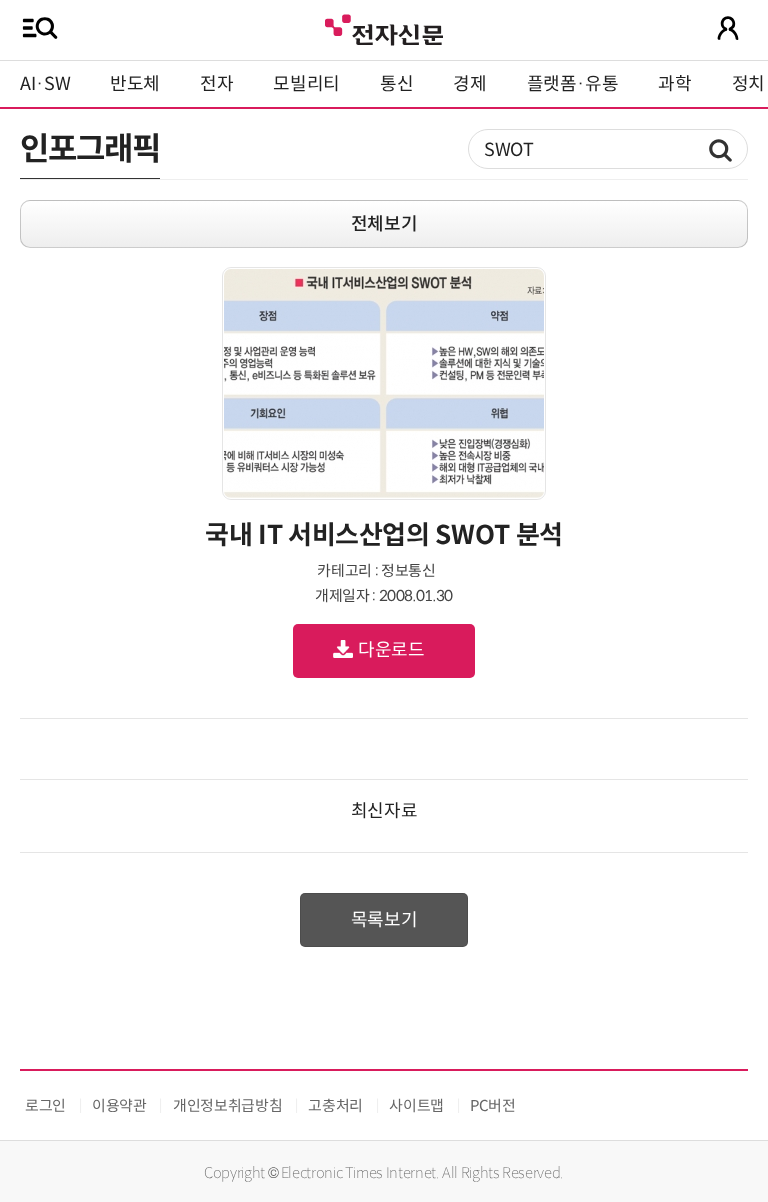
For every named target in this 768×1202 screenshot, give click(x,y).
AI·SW (45, 84)
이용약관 (119, 1105)
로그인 (45, 1105)
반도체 (135, 84)
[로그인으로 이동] (728, 28)
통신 (396, 84)
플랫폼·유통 (573, 84)
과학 (674, 84)
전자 (216, 84)
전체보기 (384, 224)
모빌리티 (306, 84)
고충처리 (335, 1105)
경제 (469, 84)
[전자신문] (384, 27)
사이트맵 (416, 1105)
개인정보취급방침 (227, 1105)
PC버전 (493, 1105)
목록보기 (384, 920)
